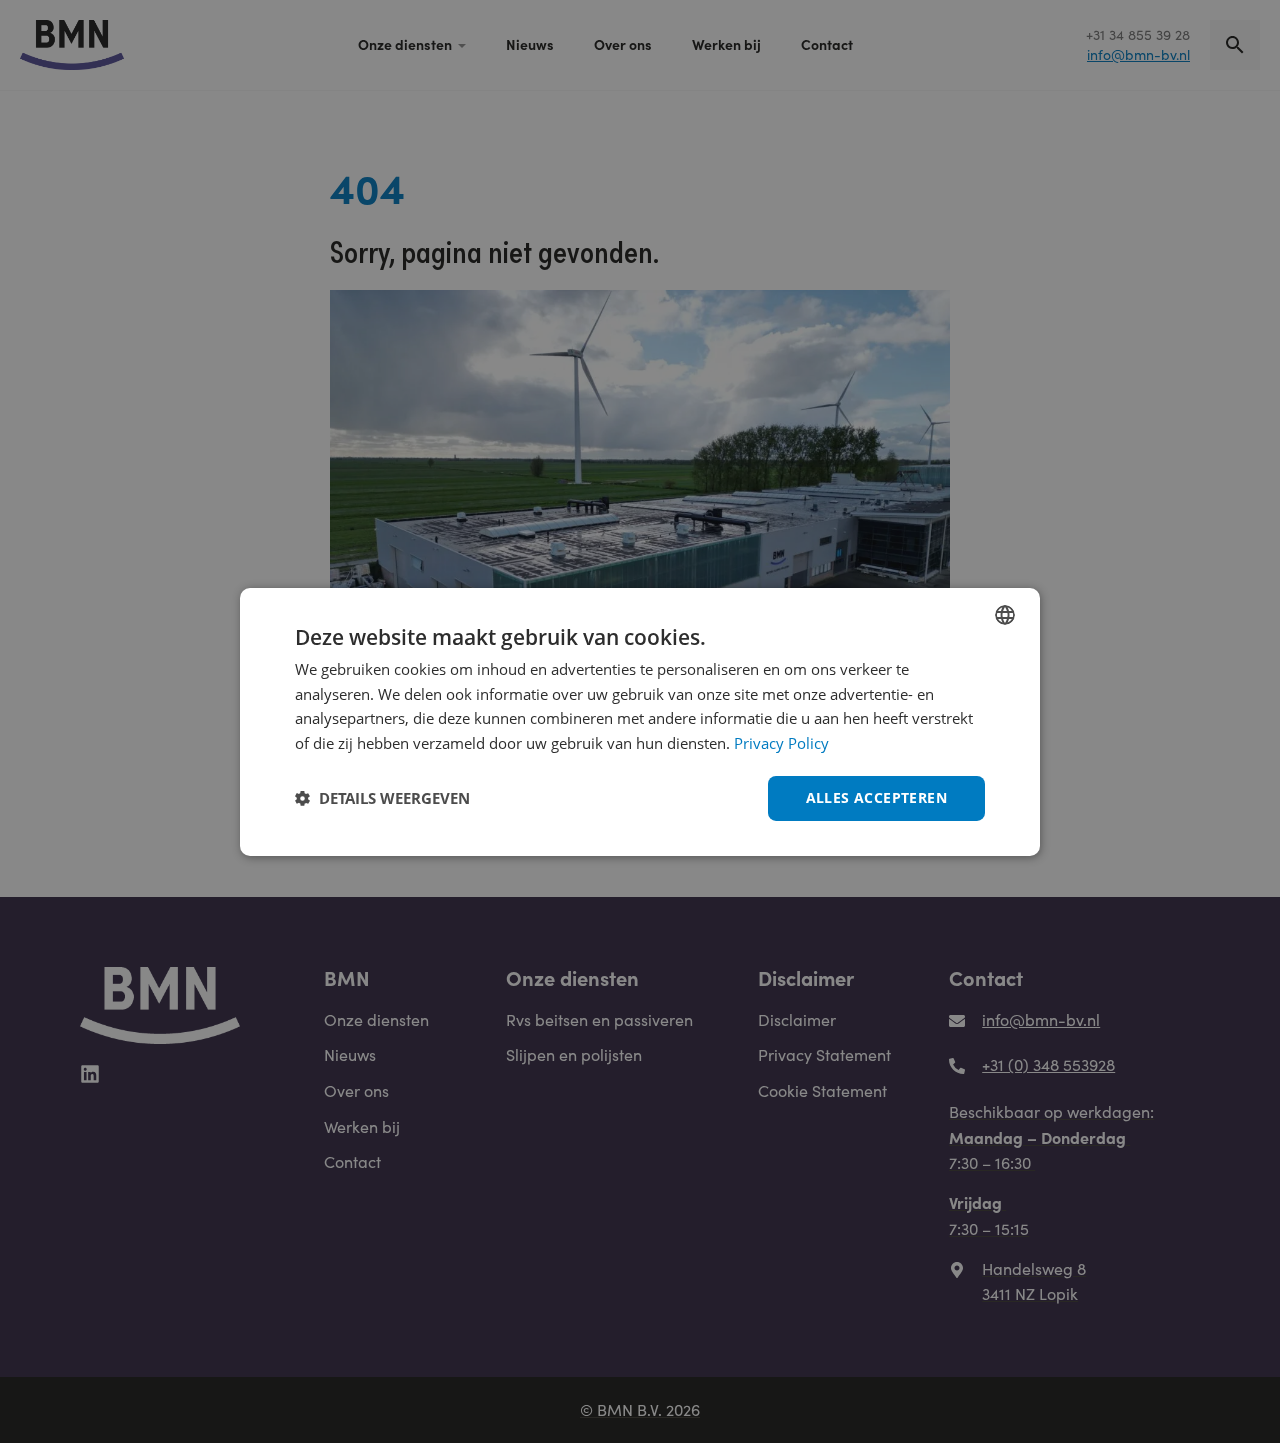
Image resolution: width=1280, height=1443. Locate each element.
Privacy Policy (781, 743)
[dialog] (640, 721)
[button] (382, 798)
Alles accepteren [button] (876, 797)
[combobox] (1005, 614)
